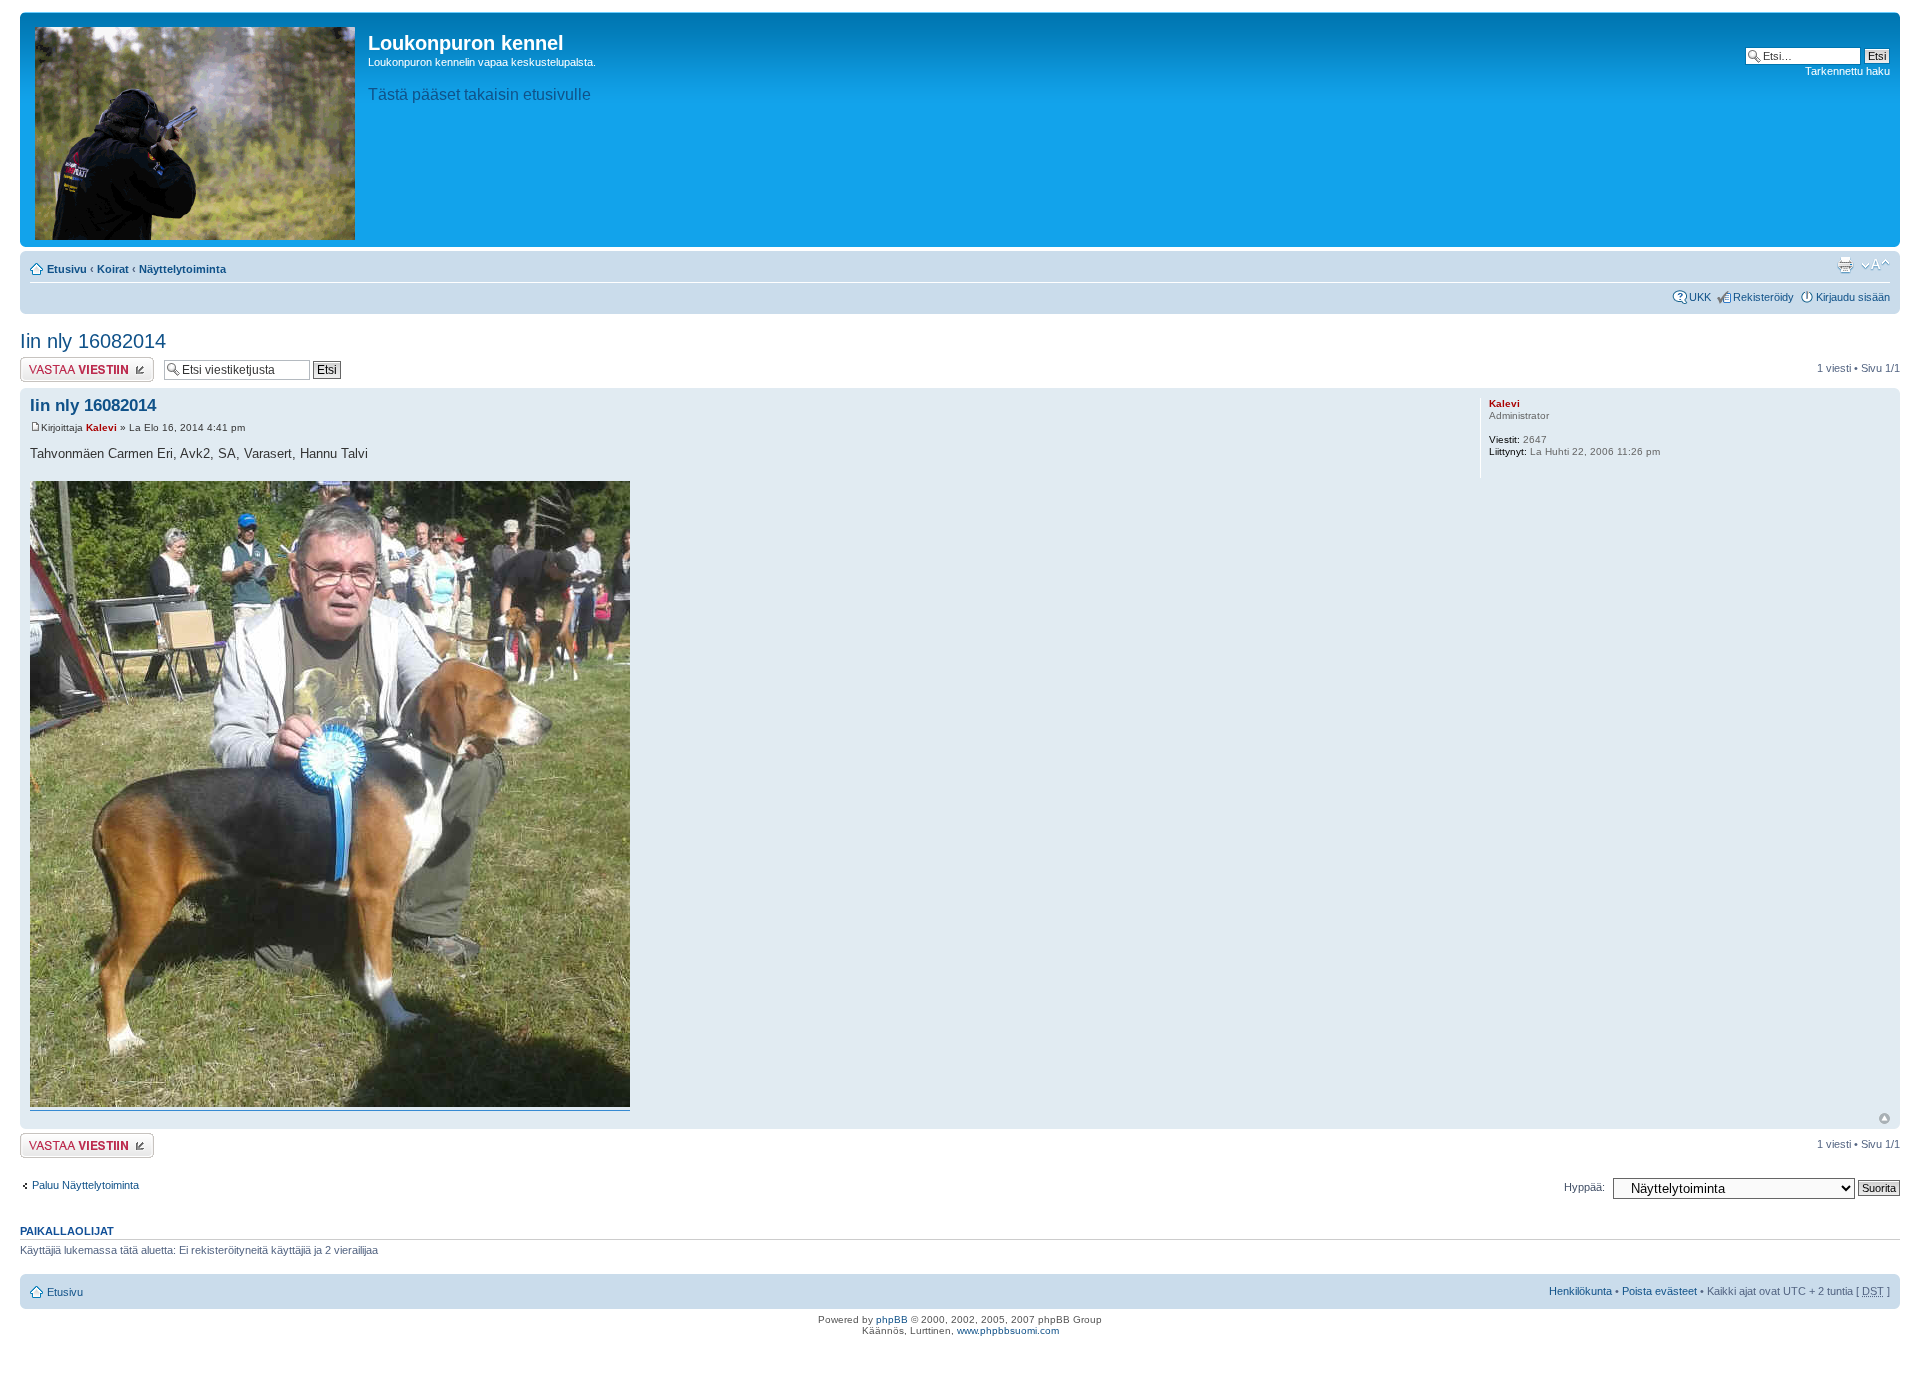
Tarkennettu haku (1847, 71)
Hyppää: (1584, 1187)
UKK (1700, 297)
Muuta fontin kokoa (1875, 265)
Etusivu (67, 269)
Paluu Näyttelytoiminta (85, 1185)
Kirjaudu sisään (1853, 297)
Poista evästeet (1659, 1291)
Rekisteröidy (1763, 297)
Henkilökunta (1580, 1291)
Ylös (1884, 1118)
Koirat (113, 269)
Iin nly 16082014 (93, 341)
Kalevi (101, 427)
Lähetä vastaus (57, 363)
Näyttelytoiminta (182, 269)
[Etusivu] (196, 129)
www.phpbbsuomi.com (1008, 1330)
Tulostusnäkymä (1845, 265)
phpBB (892, 1319)
